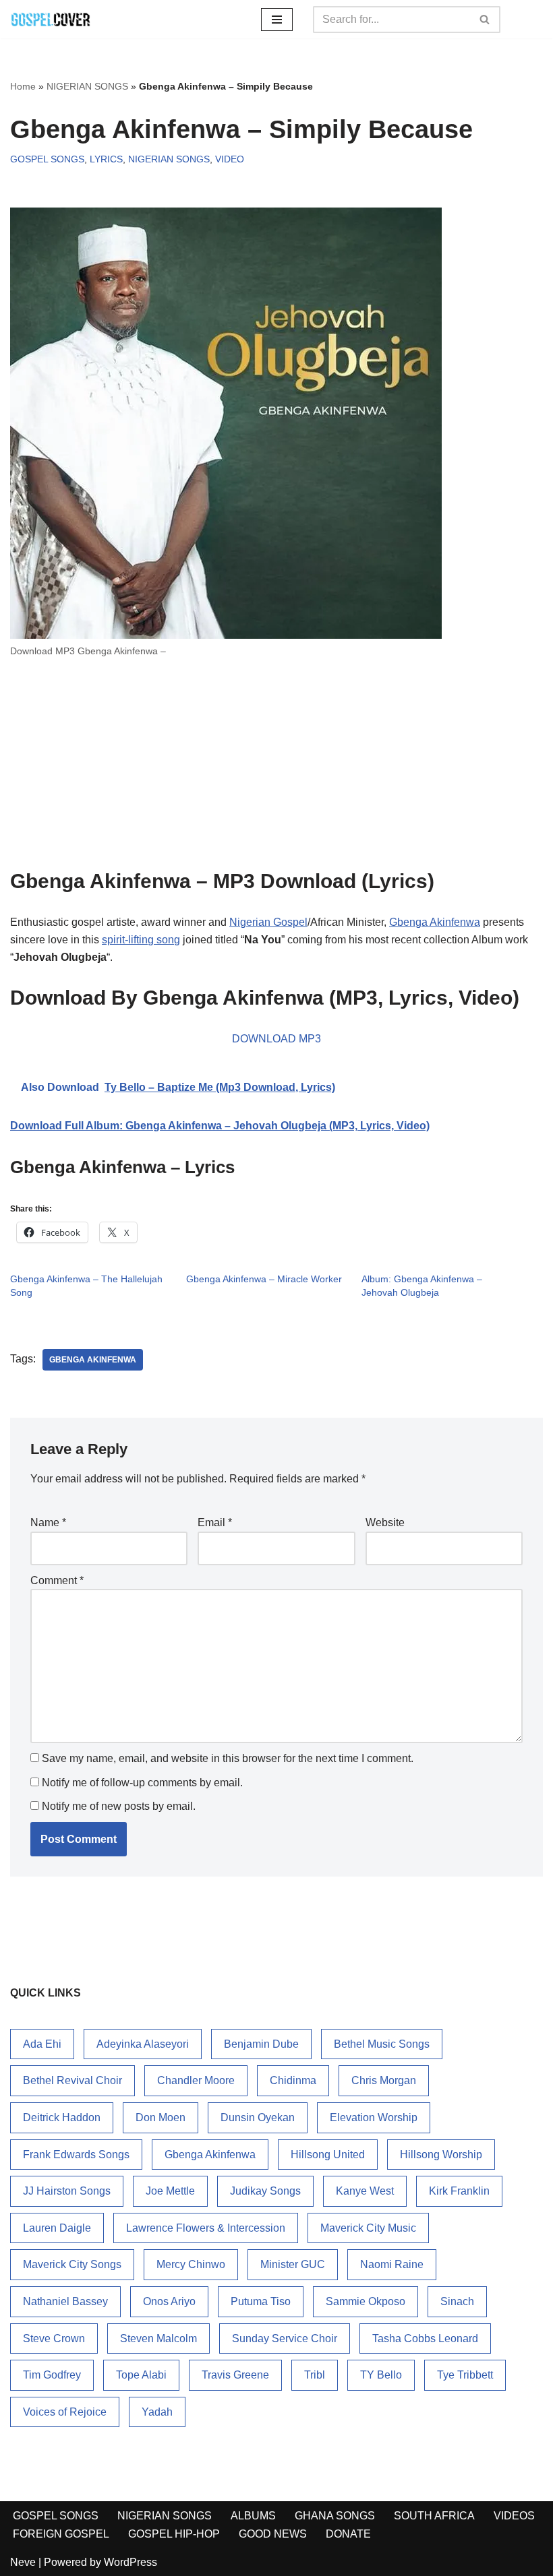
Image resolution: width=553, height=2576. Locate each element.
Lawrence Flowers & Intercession (206, 2228)
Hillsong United (328, 2155)
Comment (57, 1580)
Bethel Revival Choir (72, 2080)
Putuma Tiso (261, 2301)
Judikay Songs (265, 2191)
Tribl (315, 2375)
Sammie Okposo (366, 2301)
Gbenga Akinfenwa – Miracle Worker (264, 1279)
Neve (23, 2562)
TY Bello (381, 2375)
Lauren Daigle (57, 2228)
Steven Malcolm (158, 2338)
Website (385, 1522)
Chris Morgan (384, 2080)
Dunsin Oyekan (258, 2117)
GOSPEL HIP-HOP (174, 2534)
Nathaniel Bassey (65, 2301)
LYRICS (106, 159)
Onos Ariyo (169, 2301)
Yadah (157, 2412)
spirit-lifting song (141, 940)
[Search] (485, 20)
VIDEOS (514, 2516)
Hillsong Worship (441, 2155)
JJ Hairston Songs (67, 2191)
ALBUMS (253, 2516)
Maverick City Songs (72, 2264)
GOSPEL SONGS (47, 159)
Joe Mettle (170, 2191)
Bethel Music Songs (382, 2044)
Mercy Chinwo (191, 2264)
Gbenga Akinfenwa (435, 922)
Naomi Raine (392, 2264)
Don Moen (161, 2117)
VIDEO (230, 159)
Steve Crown (54, 2338)
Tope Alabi (141, 2375)
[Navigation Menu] (277, 20)
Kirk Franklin (459, 2191)
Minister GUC (293, 2264)
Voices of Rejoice (65, 2412)
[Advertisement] (276, 769)
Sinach (457, 2301)
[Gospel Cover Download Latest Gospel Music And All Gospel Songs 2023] (51, 19)
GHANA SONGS (335, 2516)
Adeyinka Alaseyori (143, 2044)
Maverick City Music (368, 2228)
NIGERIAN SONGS (87, 86)
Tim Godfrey (52, 2375)
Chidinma (293, 2080)
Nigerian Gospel (268, 922)
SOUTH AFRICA (434, 2516)
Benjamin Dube (261, 2044)
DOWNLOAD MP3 (276, 1039)
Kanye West (365, 2191)
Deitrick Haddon (62, 2117)
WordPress (130, 2562)
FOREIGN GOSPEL (61, 2534)
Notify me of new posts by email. (119, 1806)
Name (48, 1522)
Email (215, 1522)
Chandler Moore (196, 2080)
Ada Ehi (42, 2044)
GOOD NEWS (273, 2534)
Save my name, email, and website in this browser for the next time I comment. (228, 1758)
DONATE (348, 2534)
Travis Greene (235, 2375)
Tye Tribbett (465, 2375)
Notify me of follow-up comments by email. (142, 1783)
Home (23, 86)
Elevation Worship (374, 2117)
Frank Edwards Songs (76, 2155)
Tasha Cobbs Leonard (425, 2338)
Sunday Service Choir (285, 2338)
